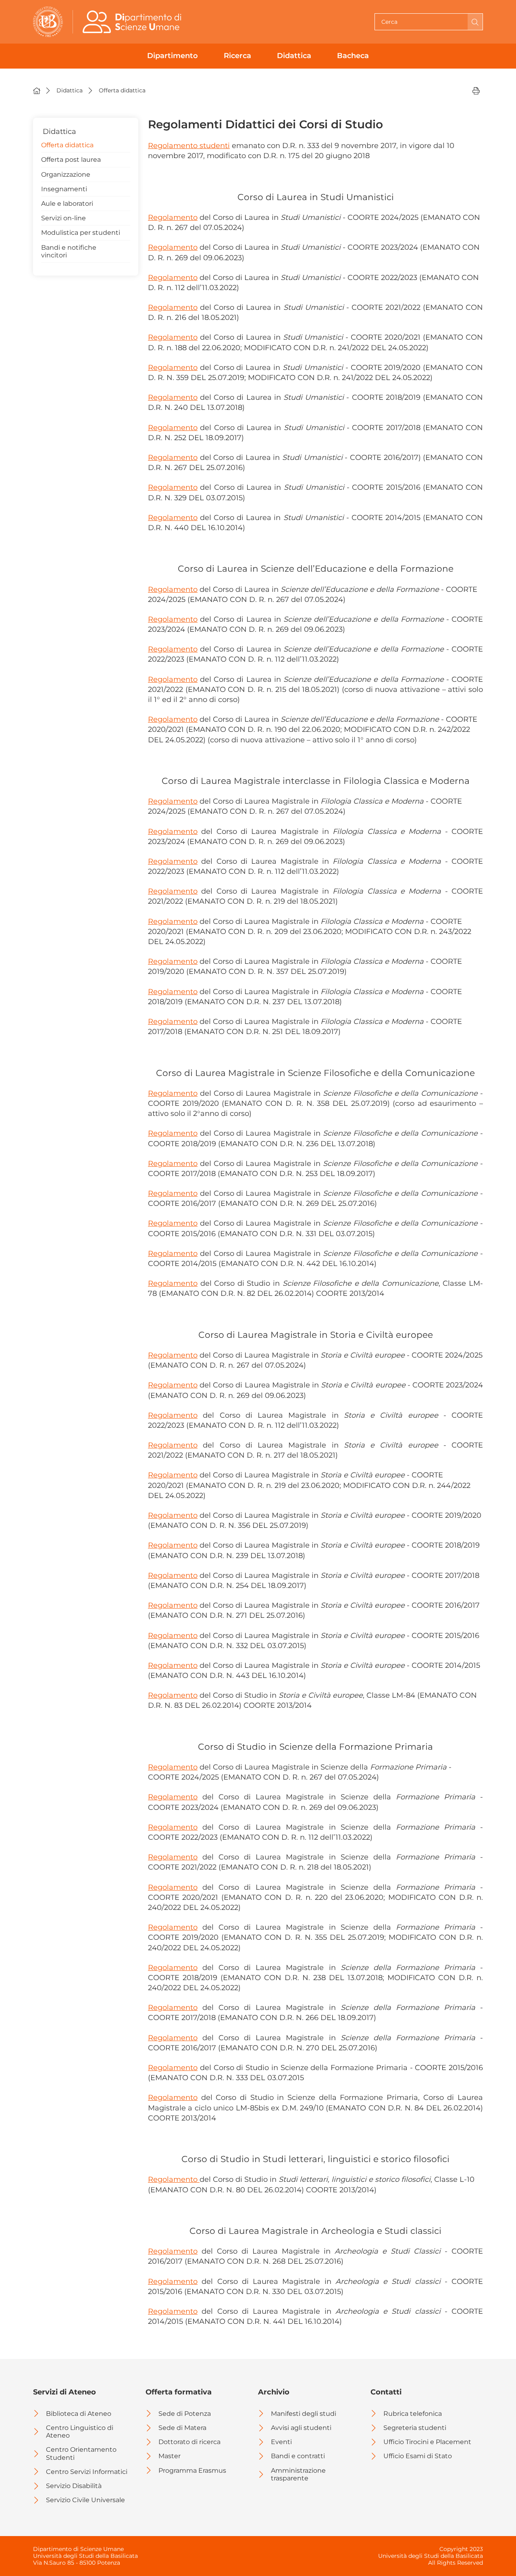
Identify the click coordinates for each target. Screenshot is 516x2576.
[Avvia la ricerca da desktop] (475, 22)
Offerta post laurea (71, 160)
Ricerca (237, 56)
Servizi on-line (63, 218)
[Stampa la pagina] (476, 90)
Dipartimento (173, 56)
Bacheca (353, 56)
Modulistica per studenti (81, 233)
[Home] (37, 90)
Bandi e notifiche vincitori (69, 251)
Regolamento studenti (189, 146)
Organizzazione (66, 174)
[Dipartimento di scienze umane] (134, 22)
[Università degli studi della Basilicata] (48, 22)
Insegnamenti (64, 189)
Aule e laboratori (67, 204)
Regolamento (173, 217)
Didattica (294, 56)
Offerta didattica (67, 145)
